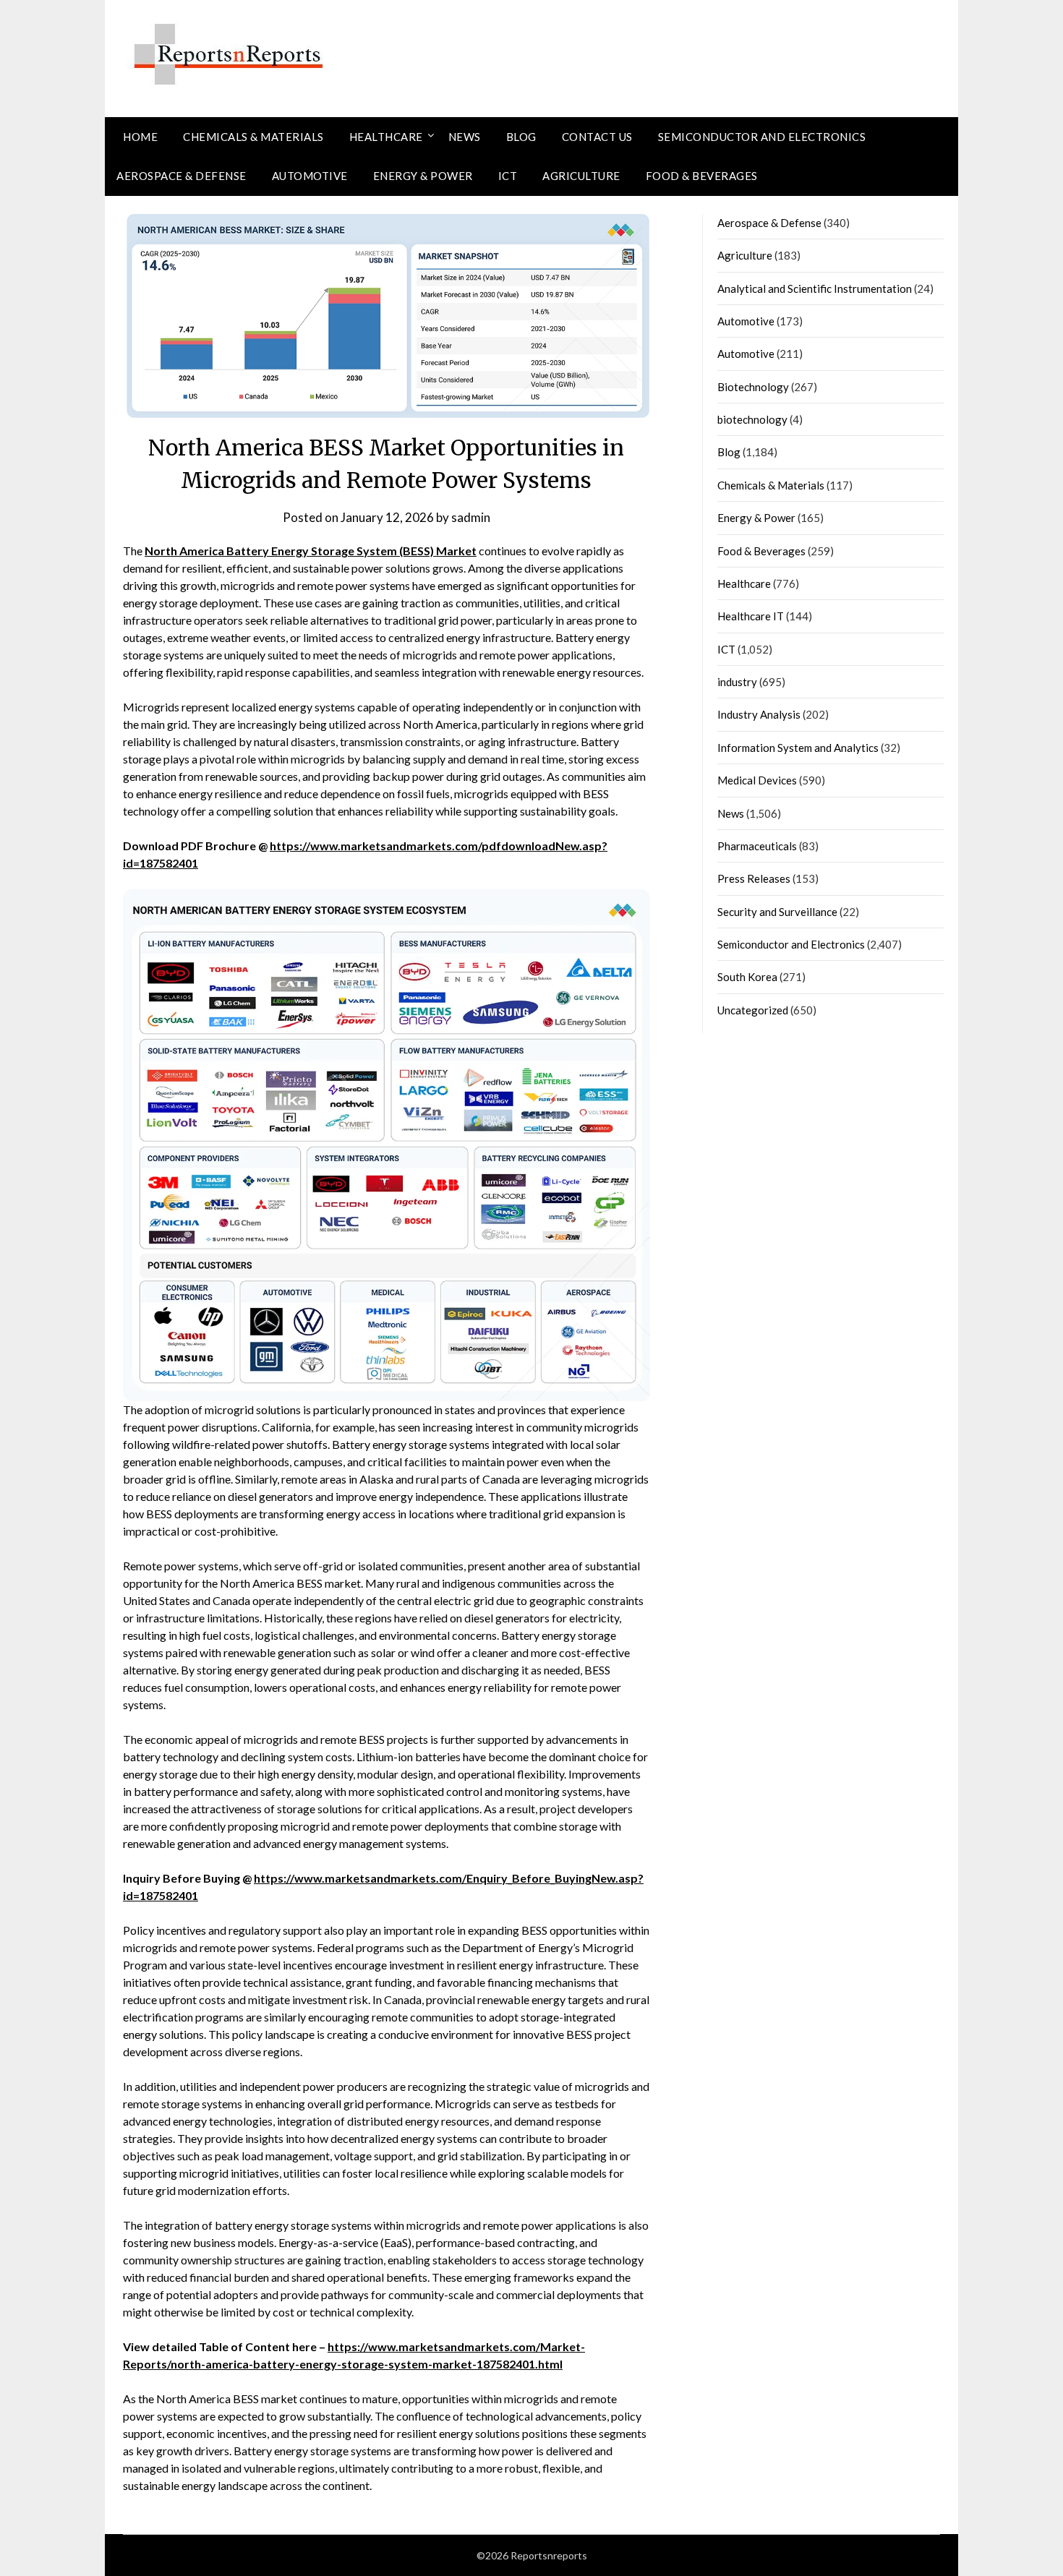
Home (140, 137)
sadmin (471, 517)
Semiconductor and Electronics (762, 137)
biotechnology (752, 419)
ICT (508, 176)
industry (737, 682)
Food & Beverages (702, 176)
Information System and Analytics (798, 748)
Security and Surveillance (777, 912)
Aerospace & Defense (182, 176)
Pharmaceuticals (757, 846)
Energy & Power (423, 176)
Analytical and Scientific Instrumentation (815, 288)
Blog (521, 137)
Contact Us (597, 137)
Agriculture (581, 176)
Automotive (310, 176)
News (465, 137)
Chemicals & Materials (253, 137)
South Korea (747, 977)
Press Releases (754, 878)
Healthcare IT (751, 616)
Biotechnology (753, 387)
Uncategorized (753, 1010)
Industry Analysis (759, 714)
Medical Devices (757, 780)
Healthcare (386, 137)
